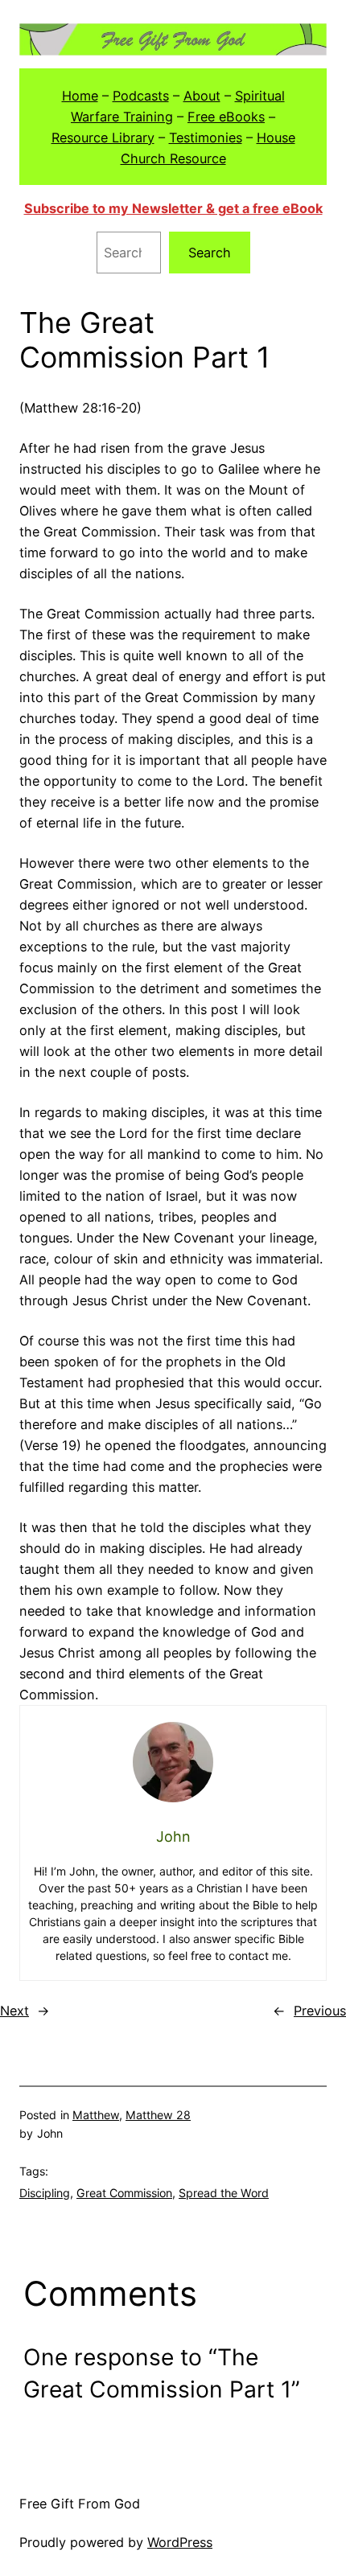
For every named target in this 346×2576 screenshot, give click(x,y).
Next (14, 2011)
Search (210, 253)
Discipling (45, 2193)
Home (80, 96)
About (202, 96)
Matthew (96, 2115)
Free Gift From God (80, 2504)
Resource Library (103, 138)
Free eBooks (226, 117)
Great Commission (124, 2193)
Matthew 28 (158, 2115)
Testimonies (206, 138)
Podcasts (141, 96)
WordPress (180, 2542)
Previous (320, 2011)
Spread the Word (224, 2193)
